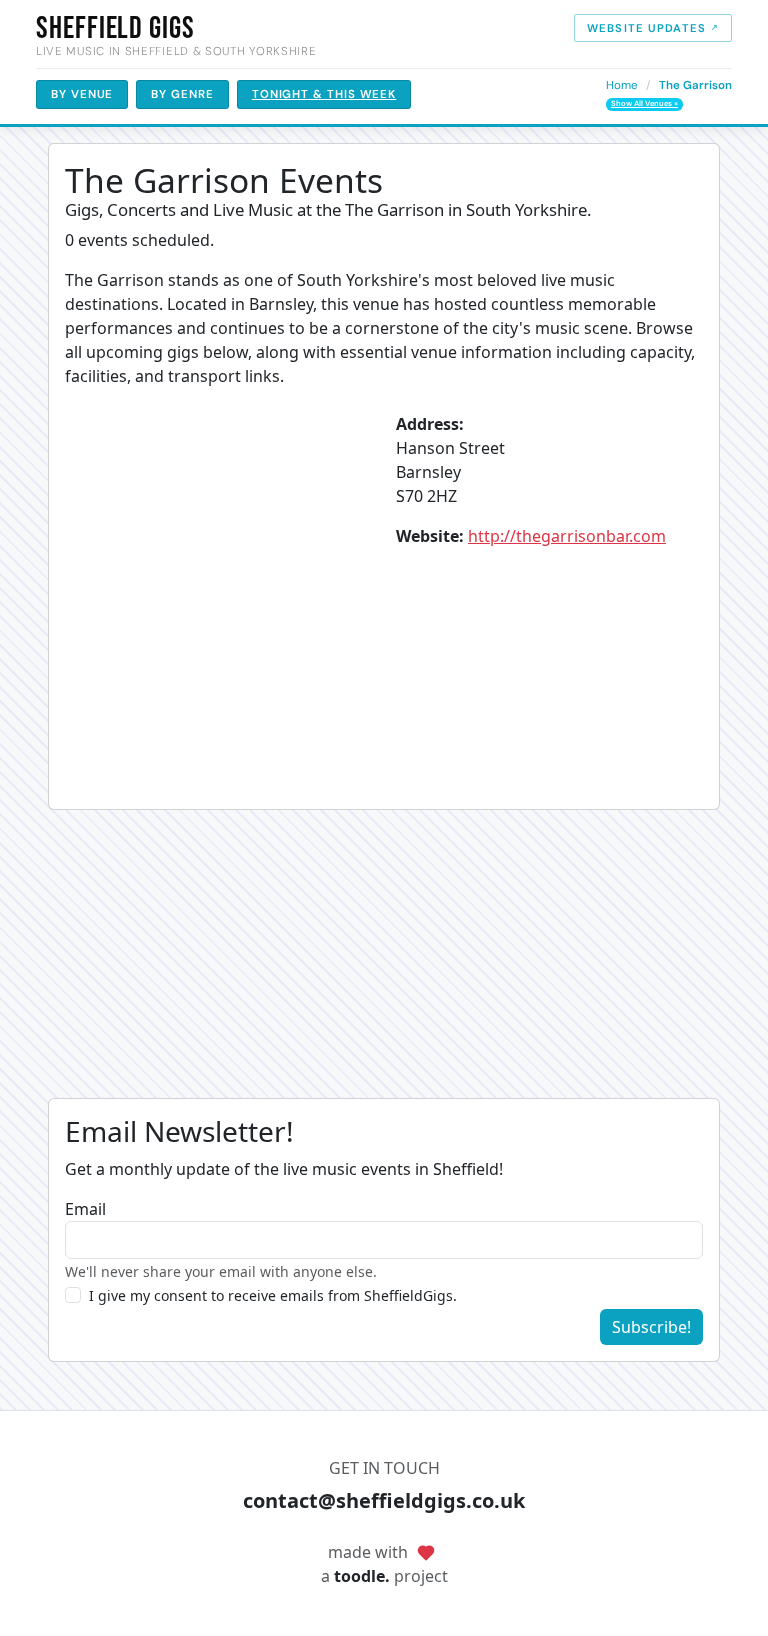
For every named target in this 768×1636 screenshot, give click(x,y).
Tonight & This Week (324, 94)
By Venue (82, 94)
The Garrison (695, 85)
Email (85, 1209)
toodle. (362, 1576)
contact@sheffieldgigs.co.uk (384, 1500)
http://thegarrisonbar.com (567, 536)
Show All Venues (644, 103)
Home (622, 85)
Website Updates (646, 28)
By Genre (182, 94)
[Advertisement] (384, 958)
